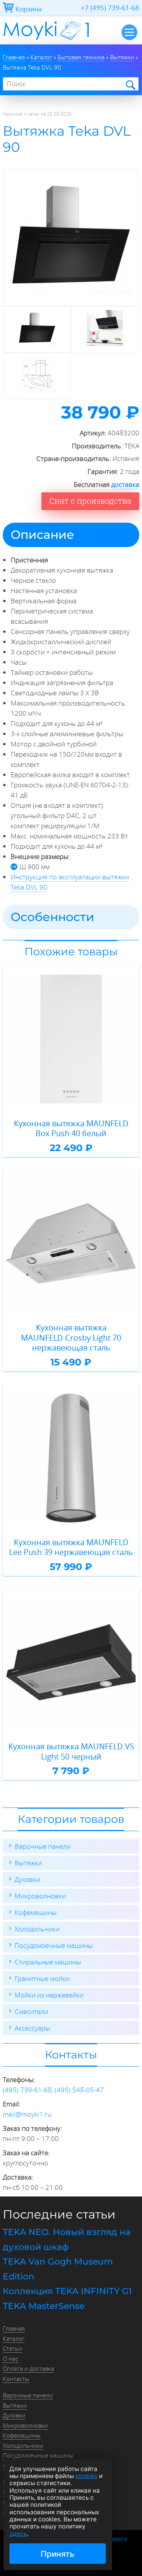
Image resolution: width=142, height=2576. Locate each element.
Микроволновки (40, 1896)
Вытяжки (28, 1863)
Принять (58, 2554)
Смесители (31, 2011)
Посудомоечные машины (54, 1945)
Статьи (12, 2348)
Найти (130, 84)
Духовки (27, 1879)
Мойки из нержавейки (49, 1995)
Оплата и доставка (28, 2368)
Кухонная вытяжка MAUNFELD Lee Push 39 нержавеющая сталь (71, 1547)
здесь (18, 2534)
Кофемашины (35, 1912)
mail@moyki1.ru (27, 2114)
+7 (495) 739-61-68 (110, 8)
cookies (86, 2476)
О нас (10, 2359)
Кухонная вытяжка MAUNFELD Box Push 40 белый (71, 1129)
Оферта (117, 2539)
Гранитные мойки (42, 1978)
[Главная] (46, 42)
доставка (125, 484)
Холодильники (37, 1929)
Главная (14, 2328)
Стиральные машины (48, 1962)
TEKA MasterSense (44, 2306)
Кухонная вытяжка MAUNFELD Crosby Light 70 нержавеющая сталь (71, 1338)
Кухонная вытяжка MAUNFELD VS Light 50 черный (71, 1751)
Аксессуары (32, 2028)
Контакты (16, 2379)
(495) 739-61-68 (27, 2090)
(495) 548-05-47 (79, 2090)
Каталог (14, 2338)
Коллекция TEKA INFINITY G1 (67, 2291)
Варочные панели (43, 1846)
